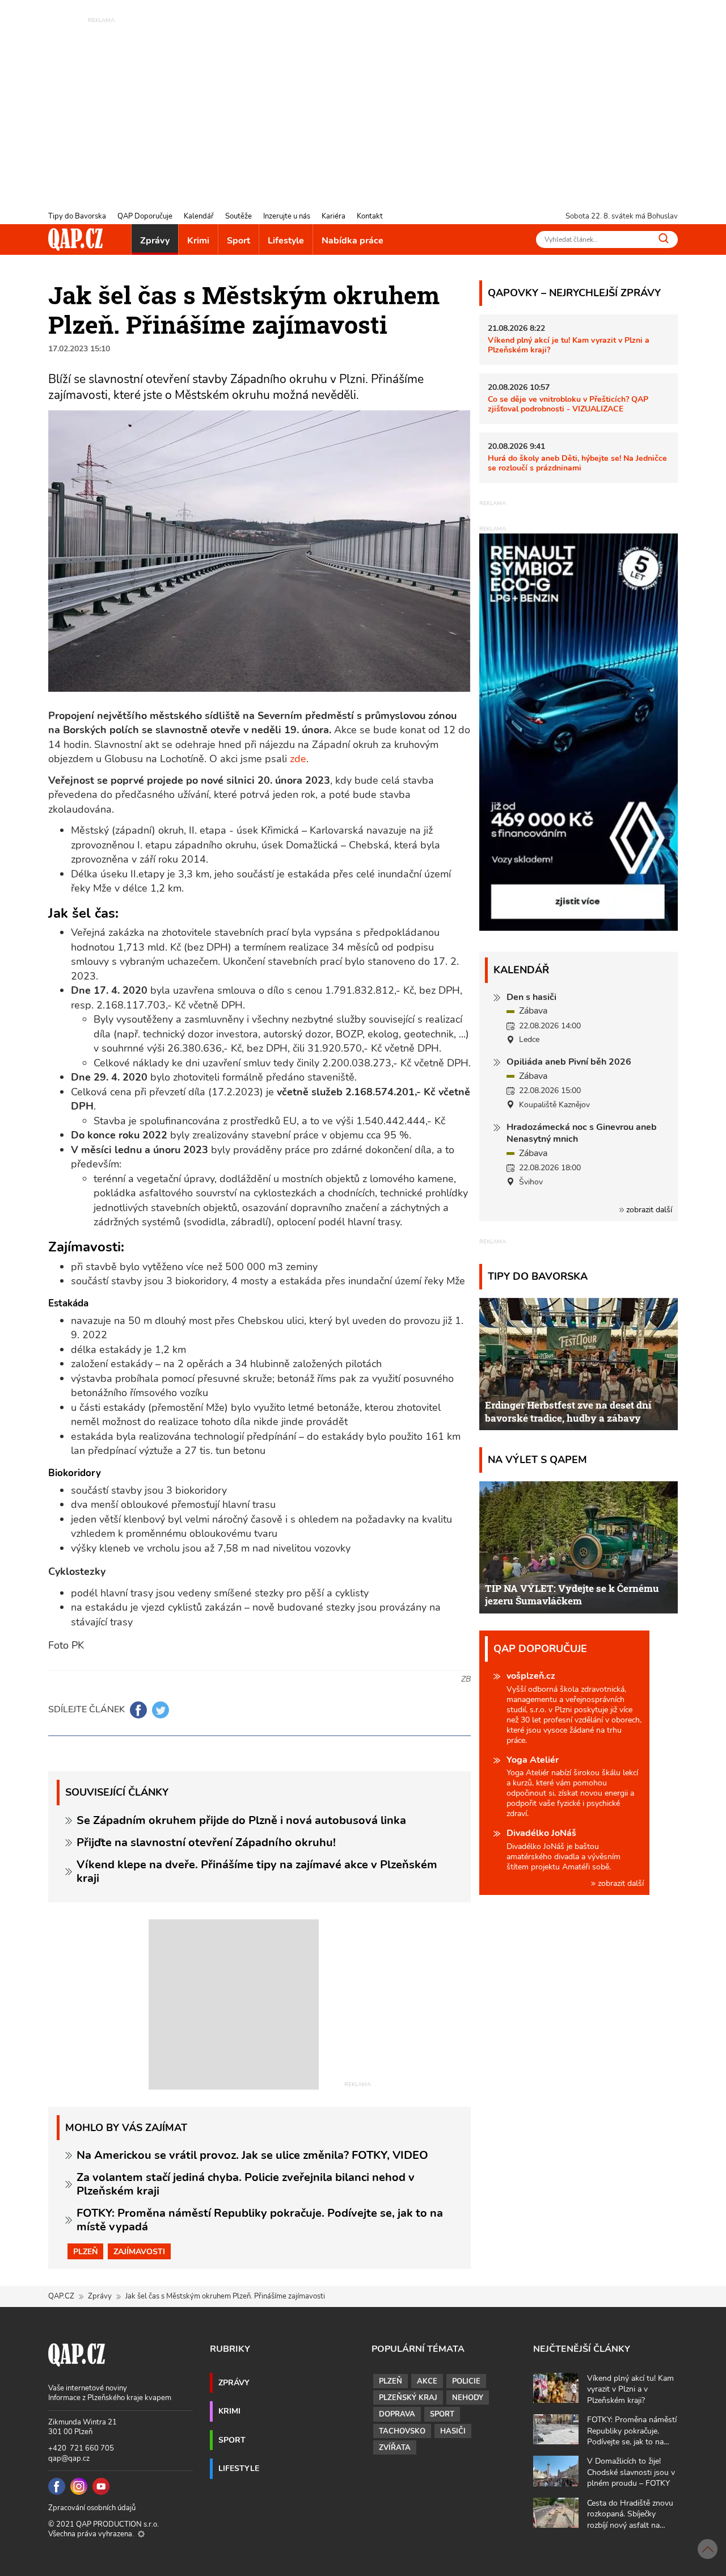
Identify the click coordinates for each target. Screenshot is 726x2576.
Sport (239, 241)
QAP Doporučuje (145, 216)
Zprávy (155, 241)
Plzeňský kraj (408, 2398)
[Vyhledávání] (664, 238)
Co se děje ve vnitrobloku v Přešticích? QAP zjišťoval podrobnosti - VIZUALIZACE (568, 404)
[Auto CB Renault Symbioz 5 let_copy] (579, 928)
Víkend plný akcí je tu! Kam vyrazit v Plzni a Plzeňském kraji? (569, 345)
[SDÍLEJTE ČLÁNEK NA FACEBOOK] (138, 1710)
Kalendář (199, 216)
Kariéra (334, 216)
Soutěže (239, 216)
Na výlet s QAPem (537, 1459)
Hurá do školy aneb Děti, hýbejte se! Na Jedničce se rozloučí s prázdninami (577, 463)
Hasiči (453, 2431)
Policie (466, 2381)
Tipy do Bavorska (77, 216)
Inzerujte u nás (287, 216)
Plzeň (85, 2251)
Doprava (397, 2414)
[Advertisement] (363, 105)
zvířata (395, 2448)
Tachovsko (402, 2431)
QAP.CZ (61, 2296)
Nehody (468, 2398)
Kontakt (370, 216)
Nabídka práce (353, 241)
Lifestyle (286, 241)
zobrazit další (648, 1210)
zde (298, 759)
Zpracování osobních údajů (92, 2508)
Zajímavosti (139, 2251)
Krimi (198, 241)
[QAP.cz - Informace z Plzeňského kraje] (75, 239)
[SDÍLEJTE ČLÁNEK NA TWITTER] (161, 1710)
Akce (427, 2381)
